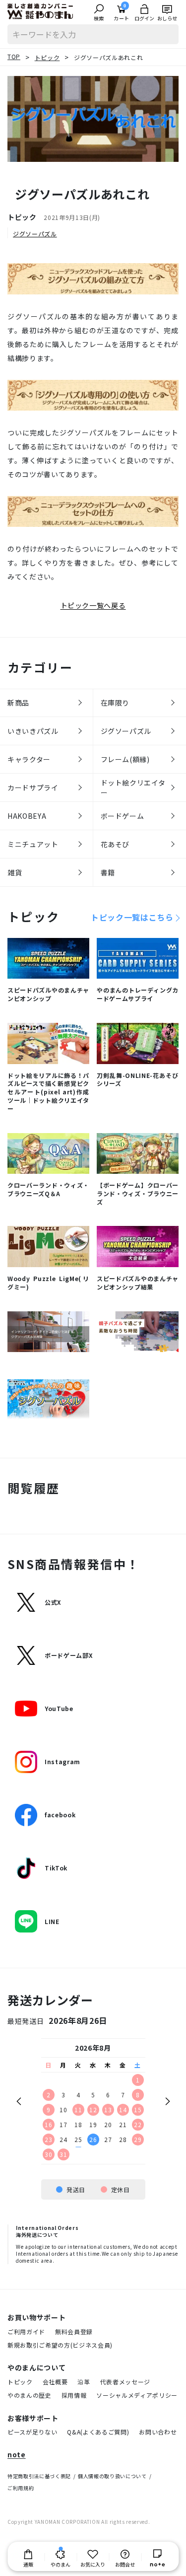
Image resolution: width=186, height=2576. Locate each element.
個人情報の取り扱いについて (112, 2476)
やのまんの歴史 (30, 2395)
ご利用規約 (21, 2488)
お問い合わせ (158, 2432)
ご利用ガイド (26, 2331)
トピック (20, 2382)
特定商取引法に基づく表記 (39, 2476)
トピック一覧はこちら (132, 917)
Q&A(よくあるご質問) (98, 2432)
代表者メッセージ (125, 2382)
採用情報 (74, 2395)
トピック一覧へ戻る (93, 605)
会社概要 (55, 2382)
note (17, 2455)
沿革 (84, 2382)
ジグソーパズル (35, 234)
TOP (14, 56)
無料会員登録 (74, 2331)
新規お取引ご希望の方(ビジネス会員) (60, 2345)
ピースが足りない (32, 2432)
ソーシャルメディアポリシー (137, 2395)
